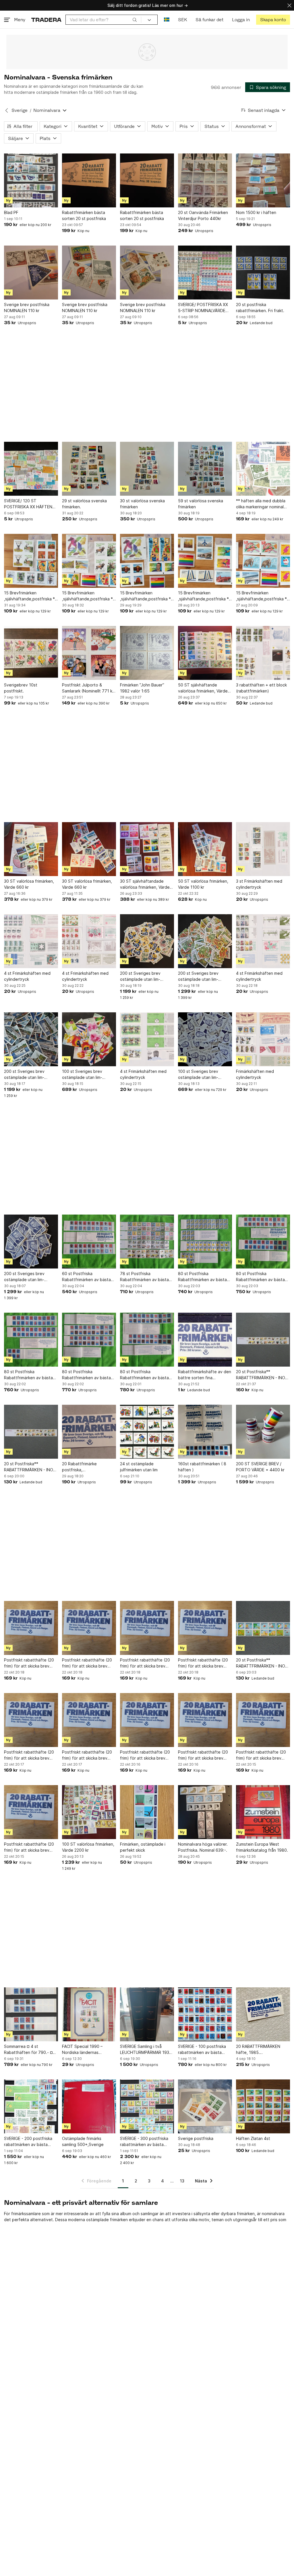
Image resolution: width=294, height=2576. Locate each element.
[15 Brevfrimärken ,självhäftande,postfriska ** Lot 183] (147, 561)
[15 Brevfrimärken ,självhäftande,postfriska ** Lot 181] (263, 561)
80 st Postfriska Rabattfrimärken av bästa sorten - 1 (144, 1375)
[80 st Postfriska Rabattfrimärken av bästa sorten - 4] (205, 1242)
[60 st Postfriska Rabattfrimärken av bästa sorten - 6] (89, 1242)
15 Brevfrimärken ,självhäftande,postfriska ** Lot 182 (204, 596)
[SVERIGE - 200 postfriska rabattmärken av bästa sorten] (31, 2106)
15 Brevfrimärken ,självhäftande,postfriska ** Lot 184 (88, 596)
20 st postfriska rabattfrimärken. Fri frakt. (260, 308)
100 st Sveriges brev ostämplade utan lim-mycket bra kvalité (198, 1075)
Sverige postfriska (196, 2138)
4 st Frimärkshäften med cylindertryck (27, 976)
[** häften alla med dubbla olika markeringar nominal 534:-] (263, 469)
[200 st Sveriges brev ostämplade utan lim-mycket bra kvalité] (147, 941)
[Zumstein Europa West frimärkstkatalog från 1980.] (263, 1812)
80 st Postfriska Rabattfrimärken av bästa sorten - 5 (260, 1277)
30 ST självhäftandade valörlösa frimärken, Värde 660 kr (145, 884)
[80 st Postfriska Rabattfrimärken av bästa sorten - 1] (147, 1340)
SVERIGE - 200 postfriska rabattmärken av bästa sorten (28, 2142)
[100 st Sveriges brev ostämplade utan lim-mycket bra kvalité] (205, 1039)
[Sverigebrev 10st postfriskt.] (31, 653)
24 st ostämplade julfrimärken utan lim (139, 1467)
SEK (182, 20)
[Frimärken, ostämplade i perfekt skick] (147, 1812)
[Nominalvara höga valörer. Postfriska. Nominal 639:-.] (205, 1812)
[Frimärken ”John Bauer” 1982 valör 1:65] (147, 653)
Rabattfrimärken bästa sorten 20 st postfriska (84, 215)
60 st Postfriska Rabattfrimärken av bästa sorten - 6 (86, 1277)
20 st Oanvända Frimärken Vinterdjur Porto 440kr (203, 215)
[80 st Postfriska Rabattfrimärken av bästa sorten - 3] (31, 1340)
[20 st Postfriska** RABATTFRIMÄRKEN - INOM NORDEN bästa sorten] (263, 1340)
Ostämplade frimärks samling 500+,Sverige (83, 2141)
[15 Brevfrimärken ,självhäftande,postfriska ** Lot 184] (89, 561)
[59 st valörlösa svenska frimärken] (205, 469)
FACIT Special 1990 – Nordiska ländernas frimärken (82, 2050)
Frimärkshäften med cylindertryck (255, 1074)
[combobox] (103, 20)
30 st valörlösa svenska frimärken (142, 504)
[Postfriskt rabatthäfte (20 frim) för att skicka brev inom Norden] (31, 1628)
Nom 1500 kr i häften (256, 212)
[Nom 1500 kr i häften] (263, 180)
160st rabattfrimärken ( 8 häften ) (202, 1467)
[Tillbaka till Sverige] (7, 110)
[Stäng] (289, 5)
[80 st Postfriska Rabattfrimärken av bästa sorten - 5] (263, 1242)
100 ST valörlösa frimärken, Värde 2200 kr (88, 1847)
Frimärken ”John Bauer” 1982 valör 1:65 (142, 688)
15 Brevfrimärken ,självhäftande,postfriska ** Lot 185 (30, 596)
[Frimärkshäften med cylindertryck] (263, 1039)
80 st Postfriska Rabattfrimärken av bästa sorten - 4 (202, 1277)
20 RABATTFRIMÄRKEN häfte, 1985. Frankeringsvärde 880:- (259, 2050)
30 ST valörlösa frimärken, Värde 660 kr (29, 884)
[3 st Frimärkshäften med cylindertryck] (263, 849)
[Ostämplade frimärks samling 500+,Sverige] (89, 2106)
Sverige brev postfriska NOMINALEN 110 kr (27, 308)
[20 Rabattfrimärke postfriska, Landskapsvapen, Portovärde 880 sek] (89, 1432)
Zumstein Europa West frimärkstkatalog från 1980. (262, 1847)
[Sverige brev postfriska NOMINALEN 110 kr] (31, 273)
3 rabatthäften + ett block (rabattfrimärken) (261, 688)
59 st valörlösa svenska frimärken (201, 504)
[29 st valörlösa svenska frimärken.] (89, 469)
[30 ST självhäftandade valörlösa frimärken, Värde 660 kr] (147, 849)
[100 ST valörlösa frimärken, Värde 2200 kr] (89, 1812)
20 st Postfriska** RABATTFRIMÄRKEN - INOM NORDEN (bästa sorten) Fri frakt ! (30, 1467)
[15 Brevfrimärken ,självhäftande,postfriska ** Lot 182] (205, 561)
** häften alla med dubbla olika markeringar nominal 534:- (261, 504)
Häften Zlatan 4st (253, 2138)
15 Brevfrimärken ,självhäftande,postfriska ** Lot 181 (262, 596)
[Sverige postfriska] (205, 2106)
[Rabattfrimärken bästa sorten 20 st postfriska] (89, 180)
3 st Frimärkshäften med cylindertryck (259, 884)
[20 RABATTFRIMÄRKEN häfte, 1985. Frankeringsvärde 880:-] (263, 2014)
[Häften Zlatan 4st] (263, 2106)
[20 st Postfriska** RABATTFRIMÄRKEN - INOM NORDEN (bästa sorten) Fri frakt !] (31, 1432)
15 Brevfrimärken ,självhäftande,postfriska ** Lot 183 (146, 596)
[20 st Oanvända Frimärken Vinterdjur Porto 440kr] (205, 180)
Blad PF (11, 212)
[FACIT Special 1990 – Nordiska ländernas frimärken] (89, 2014)
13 (182, 2181)
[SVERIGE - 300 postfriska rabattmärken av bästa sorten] (147, 2106)
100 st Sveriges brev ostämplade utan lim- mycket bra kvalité (82, 1075)
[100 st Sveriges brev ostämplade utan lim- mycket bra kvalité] (89, 1039)
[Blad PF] (31, 180)
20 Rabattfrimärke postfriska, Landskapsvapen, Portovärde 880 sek (81, 1467)
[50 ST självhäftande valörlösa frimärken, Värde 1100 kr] (205, 653)
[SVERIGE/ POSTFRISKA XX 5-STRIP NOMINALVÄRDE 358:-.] (205, 273)
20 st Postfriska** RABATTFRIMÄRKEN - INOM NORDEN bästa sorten (262, 1375)
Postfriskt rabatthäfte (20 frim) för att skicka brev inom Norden (29, 1663)
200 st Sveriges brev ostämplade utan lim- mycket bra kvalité (198, 976)
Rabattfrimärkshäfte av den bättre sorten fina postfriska (205, 1375)
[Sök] (135, 20)
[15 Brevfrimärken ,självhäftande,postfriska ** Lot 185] (31, 561)
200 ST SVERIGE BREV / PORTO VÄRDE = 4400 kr (260, 1467)
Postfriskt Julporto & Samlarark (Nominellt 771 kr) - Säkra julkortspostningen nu (89, 688)
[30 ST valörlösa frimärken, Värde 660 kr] (31, 849)
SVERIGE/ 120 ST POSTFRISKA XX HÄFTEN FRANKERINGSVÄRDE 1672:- (31, 504)
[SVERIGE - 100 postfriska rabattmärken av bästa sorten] (205, 2014)
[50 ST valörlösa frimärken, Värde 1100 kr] (205, 849)
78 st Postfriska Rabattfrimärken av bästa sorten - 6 (144, 1277)
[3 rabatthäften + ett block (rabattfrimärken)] (263, 653)
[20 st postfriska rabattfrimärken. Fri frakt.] (263, 273)
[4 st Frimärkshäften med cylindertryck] (31, 941)
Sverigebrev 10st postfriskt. (21, 688)
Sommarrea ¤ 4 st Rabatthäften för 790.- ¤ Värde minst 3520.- (28, 2050)
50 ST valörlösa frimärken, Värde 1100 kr (203, 884)
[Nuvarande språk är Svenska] (167, 20)
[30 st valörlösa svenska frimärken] (147, 469)
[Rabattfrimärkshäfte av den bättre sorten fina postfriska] (205, 1340)
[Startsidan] (46, 20)
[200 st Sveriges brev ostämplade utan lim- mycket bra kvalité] (205, 941)
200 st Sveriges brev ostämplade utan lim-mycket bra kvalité (140, 976)
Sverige (20, 110)
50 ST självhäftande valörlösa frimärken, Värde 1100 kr (203, 688)
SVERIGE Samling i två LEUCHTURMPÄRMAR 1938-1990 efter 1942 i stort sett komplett (147, 2050)
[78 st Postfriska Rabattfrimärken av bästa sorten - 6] (147, 1242)
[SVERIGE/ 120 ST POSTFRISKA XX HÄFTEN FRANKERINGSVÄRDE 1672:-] (31, 469)
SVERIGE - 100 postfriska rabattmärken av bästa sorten (202, 2050)
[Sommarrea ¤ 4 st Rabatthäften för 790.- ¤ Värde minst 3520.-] (31, 2014)
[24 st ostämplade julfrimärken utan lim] (147, 1432)
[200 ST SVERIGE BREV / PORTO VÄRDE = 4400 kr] (263, 1432)
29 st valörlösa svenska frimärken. (84, 504)
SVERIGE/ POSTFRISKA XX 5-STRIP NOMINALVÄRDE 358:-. (203, 308)
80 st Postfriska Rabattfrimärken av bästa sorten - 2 (86, 1375)
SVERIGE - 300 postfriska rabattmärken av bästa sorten (144, 2142)
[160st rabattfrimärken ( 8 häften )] (205, 1432)
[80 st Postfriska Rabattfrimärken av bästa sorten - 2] (89, 1340)
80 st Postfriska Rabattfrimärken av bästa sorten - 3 (28, 1375)
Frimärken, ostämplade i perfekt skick (143, 1847)
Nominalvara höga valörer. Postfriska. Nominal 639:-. (203, 1847)
